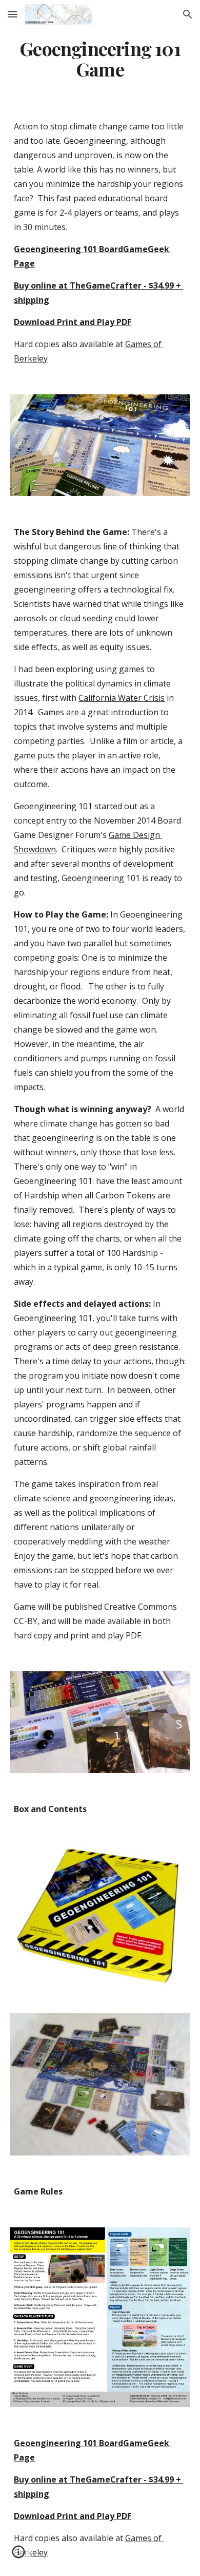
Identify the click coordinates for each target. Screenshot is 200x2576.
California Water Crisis (122, 698)
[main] (100, 59)
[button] (12, 14)
